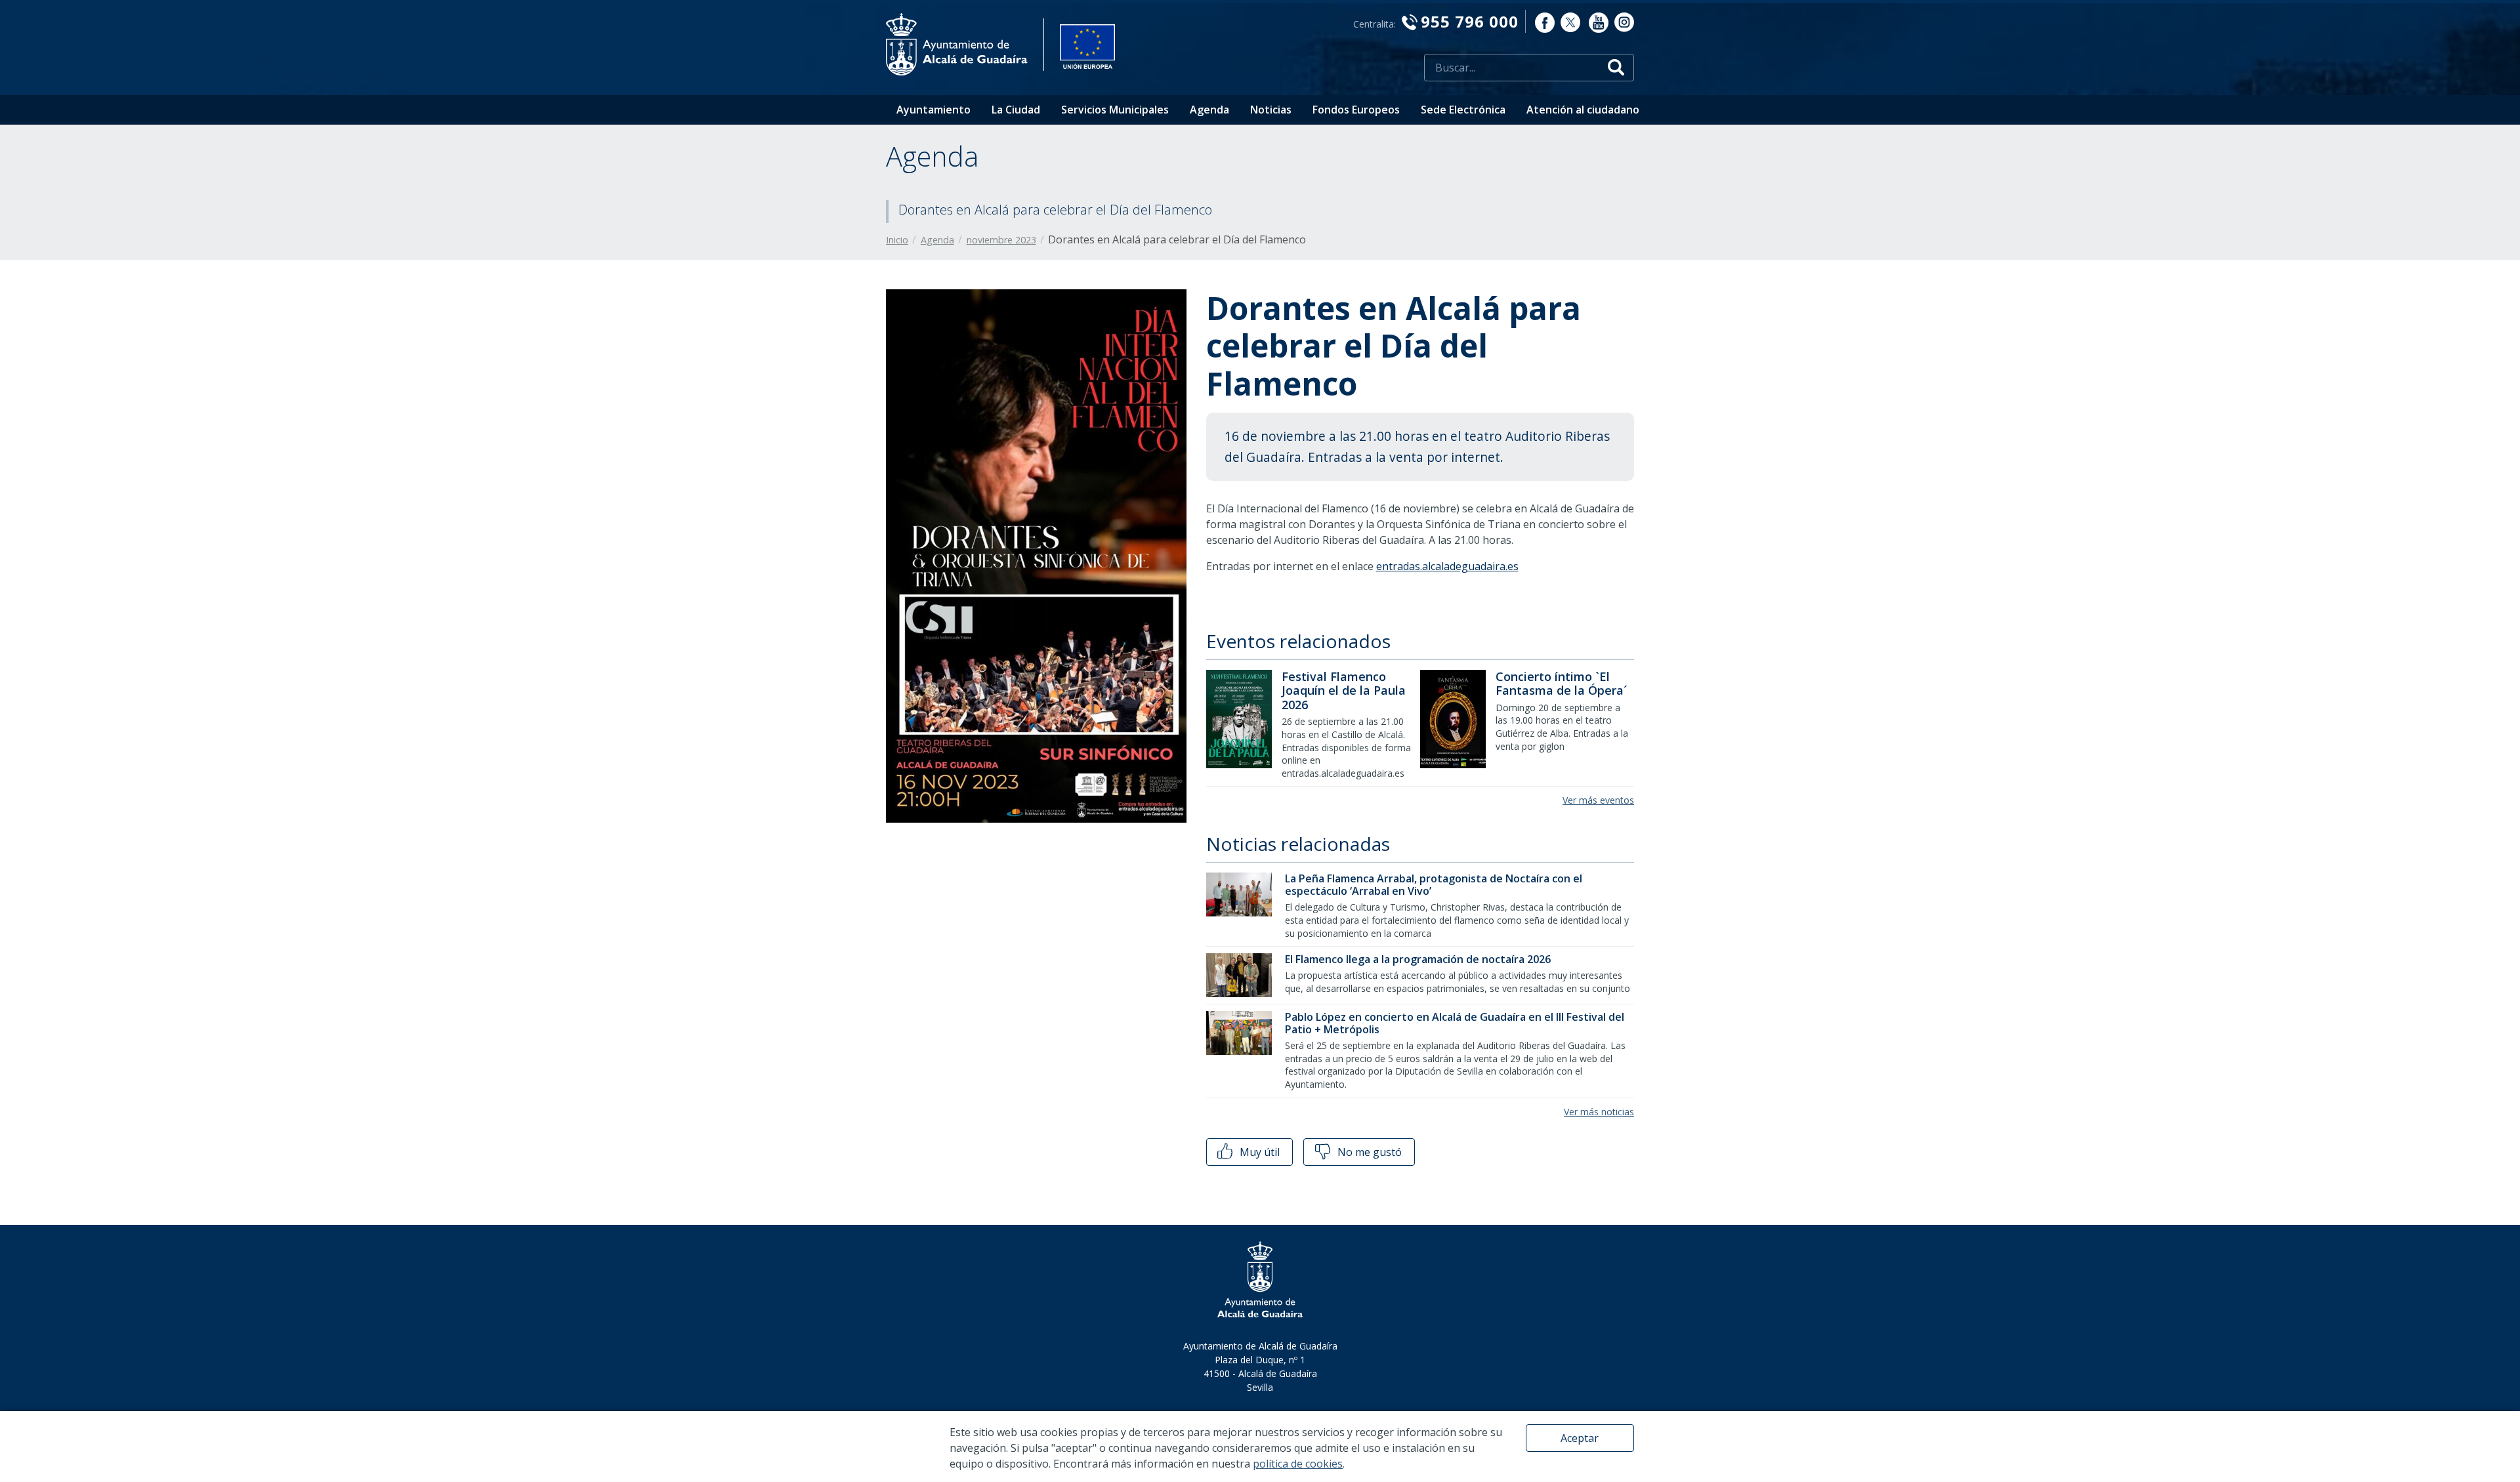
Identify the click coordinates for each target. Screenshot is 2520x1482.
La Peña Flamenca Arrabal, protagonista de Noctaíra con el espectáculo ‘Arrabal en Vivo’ (1434, 885)
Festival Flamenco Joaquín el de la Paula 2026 (1344, 690)
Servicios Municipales (1115, 110)
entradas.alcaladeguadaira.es (1447, 566)
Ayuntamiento (934, 110)
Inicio (897, 240)
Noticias (1271, 110)
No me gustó (1368, 1152)
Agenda (1209, 110)
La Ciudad (1016, 110)
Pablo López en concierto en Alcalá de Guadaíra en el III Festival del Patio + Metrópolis (1455, 1023)
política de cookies (1298, 1464)
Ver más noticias (1599, 1112)
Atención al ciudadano (1583, 110)
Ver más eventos (1598, 800)
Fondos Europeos (1356, 110)
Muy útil (1258, 1152)
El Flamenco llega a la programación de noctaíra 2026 (1418, 959)
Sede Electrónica (1463, 110)
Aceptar (1580, 1438)
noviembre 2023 (1001, 240)
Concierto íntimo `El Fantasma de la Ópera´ (1562, 684)
